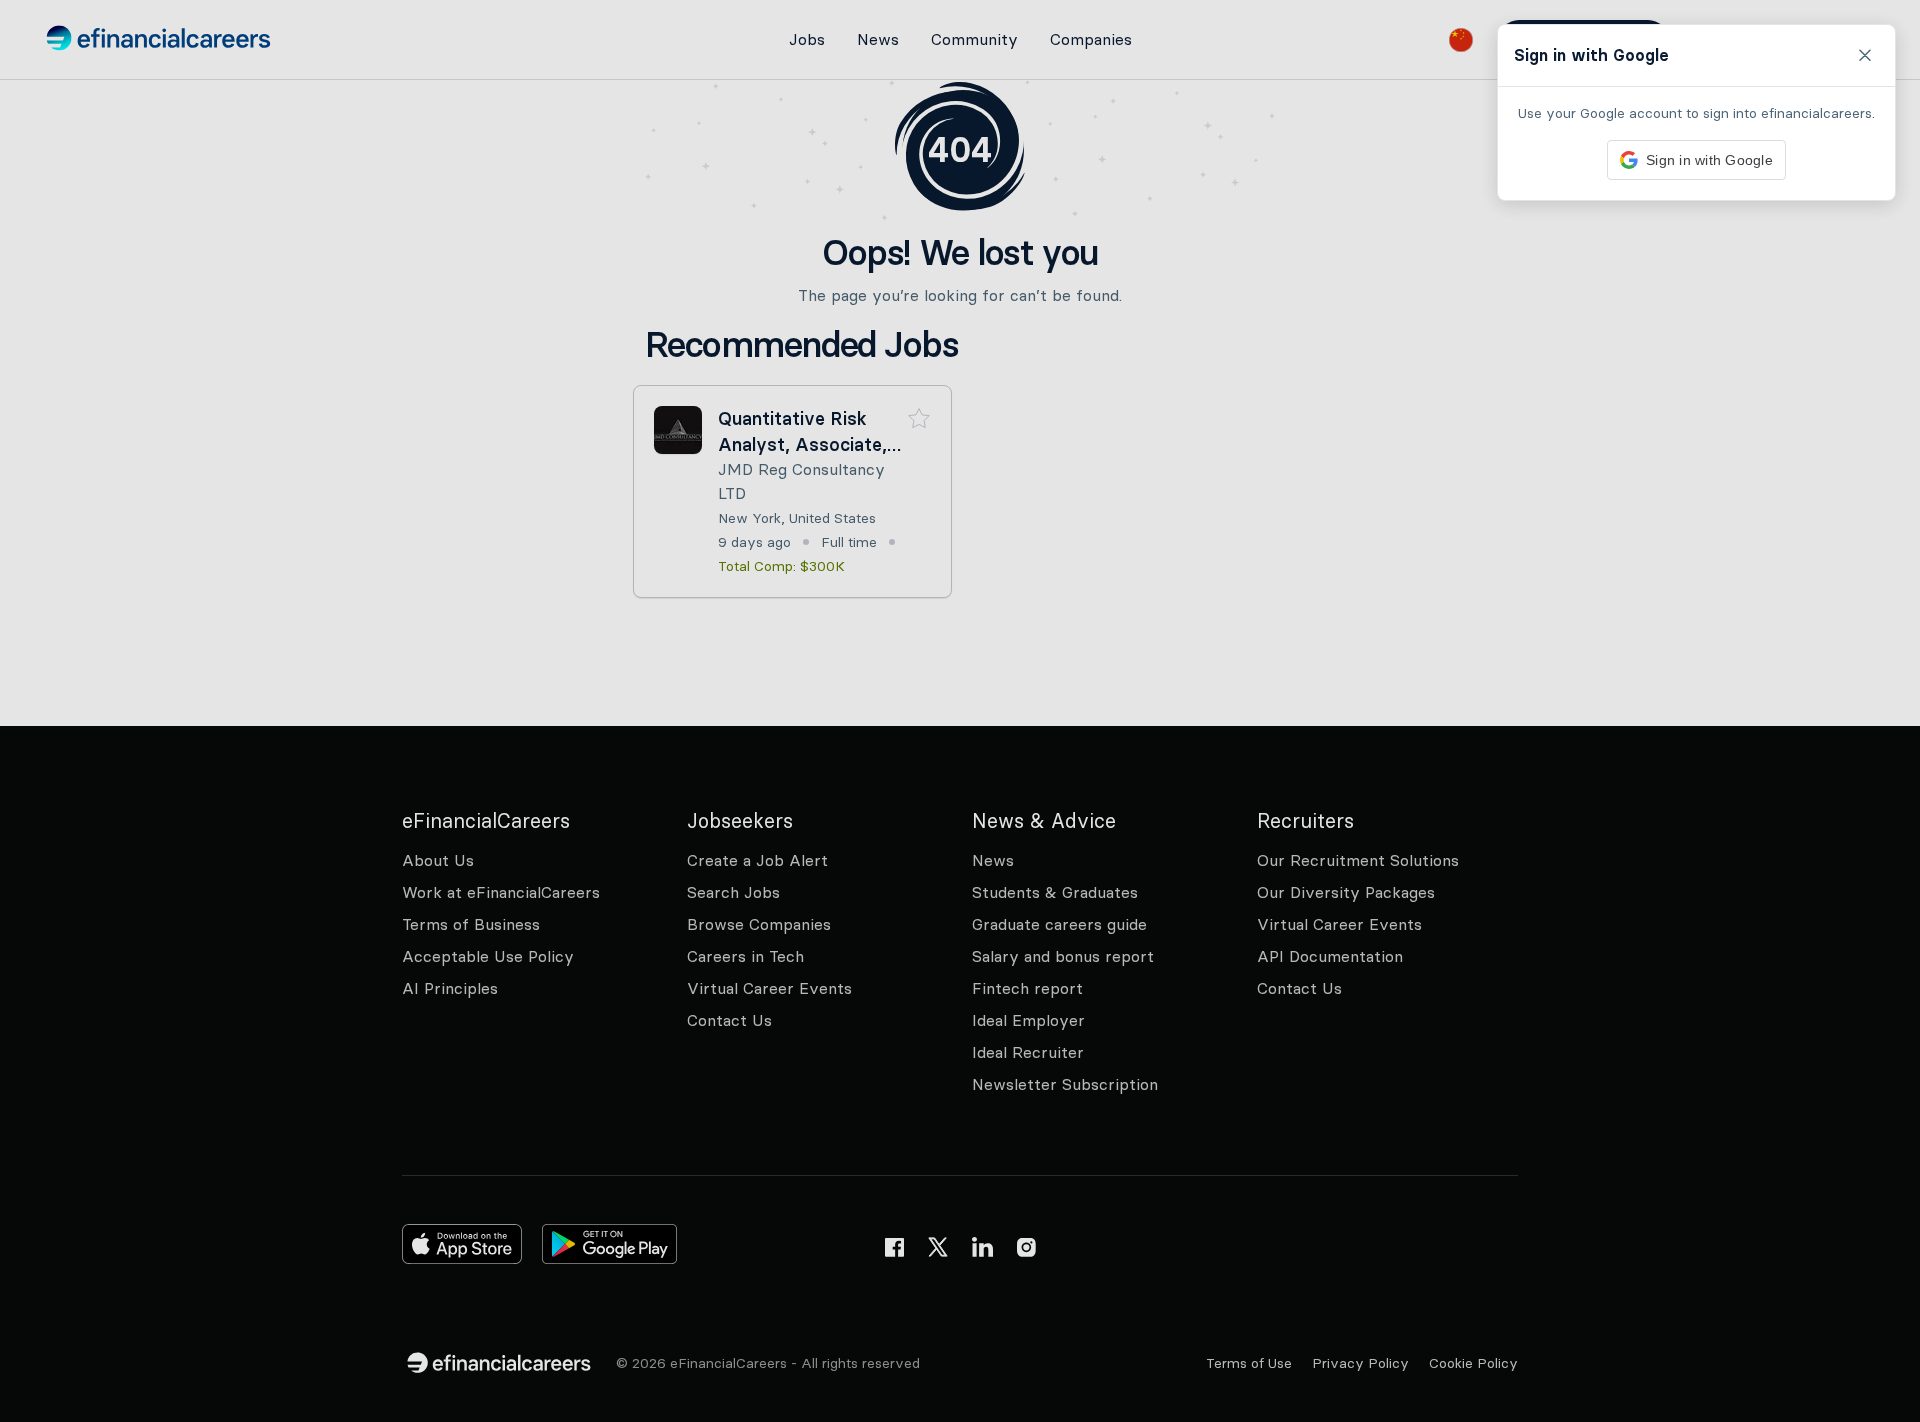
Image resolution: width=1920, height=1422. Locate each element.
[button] (960, 711)
